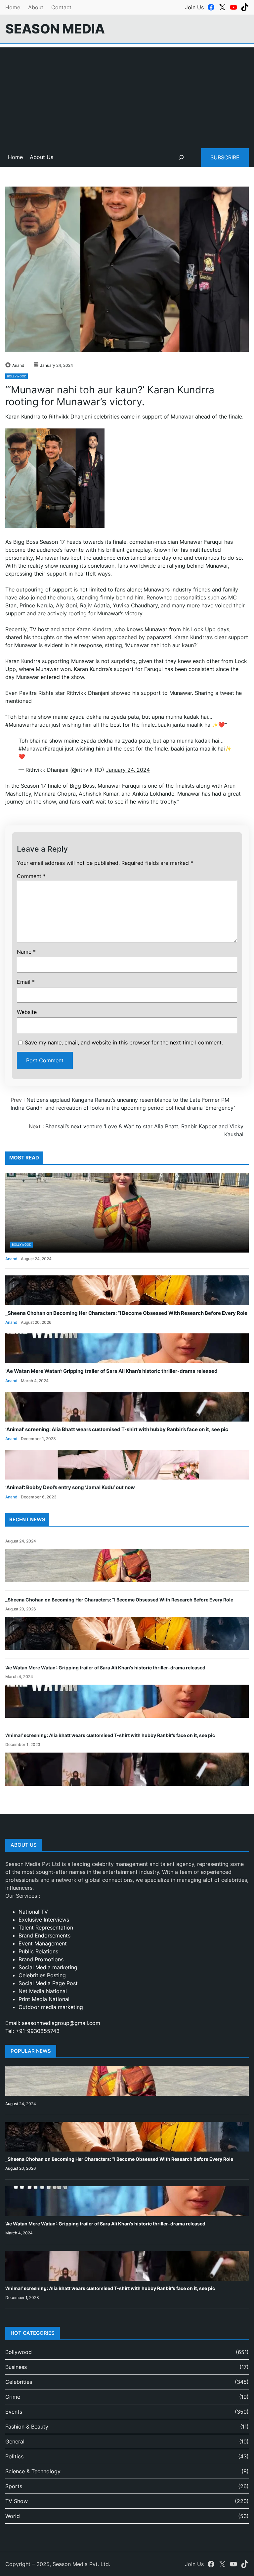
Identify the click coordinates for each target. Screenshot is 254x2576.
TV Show (17, 2501)
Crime (13, 2397)
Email (26, 982)
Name (26, 952)
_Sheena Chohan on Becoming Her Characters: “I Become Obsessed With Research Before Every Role (126, 1313)
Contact (61, 7)
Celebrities (19, 2382)
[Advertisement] (127, 94)
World (13, 2516)
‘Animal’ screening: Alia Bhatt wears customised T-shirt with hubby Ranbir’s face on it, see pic (117, 1429)
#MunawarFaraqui (41, 749)
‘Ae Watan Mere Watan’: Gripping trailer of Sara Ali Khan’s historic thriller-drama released (111, 1371)
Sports (14, 2486)
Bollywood (17, 376)
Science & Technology (33, 2471)
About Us (42, 157)
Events (14, 2412)
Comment (31, 876)
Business (16, 2367)
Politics (14, 2456)
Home (13, 7)
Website (27, 1012)
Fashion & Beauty (27, 2427)
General (15, 2441)
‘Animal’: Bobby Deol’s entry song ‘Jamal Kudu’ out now (70, 1487)
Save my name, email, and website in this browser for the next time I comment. (124, 1042)
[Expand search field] (181, 157)
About (36, 7)
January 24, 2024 (128, 770)
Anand (18, 365)
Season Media (55, 29)
